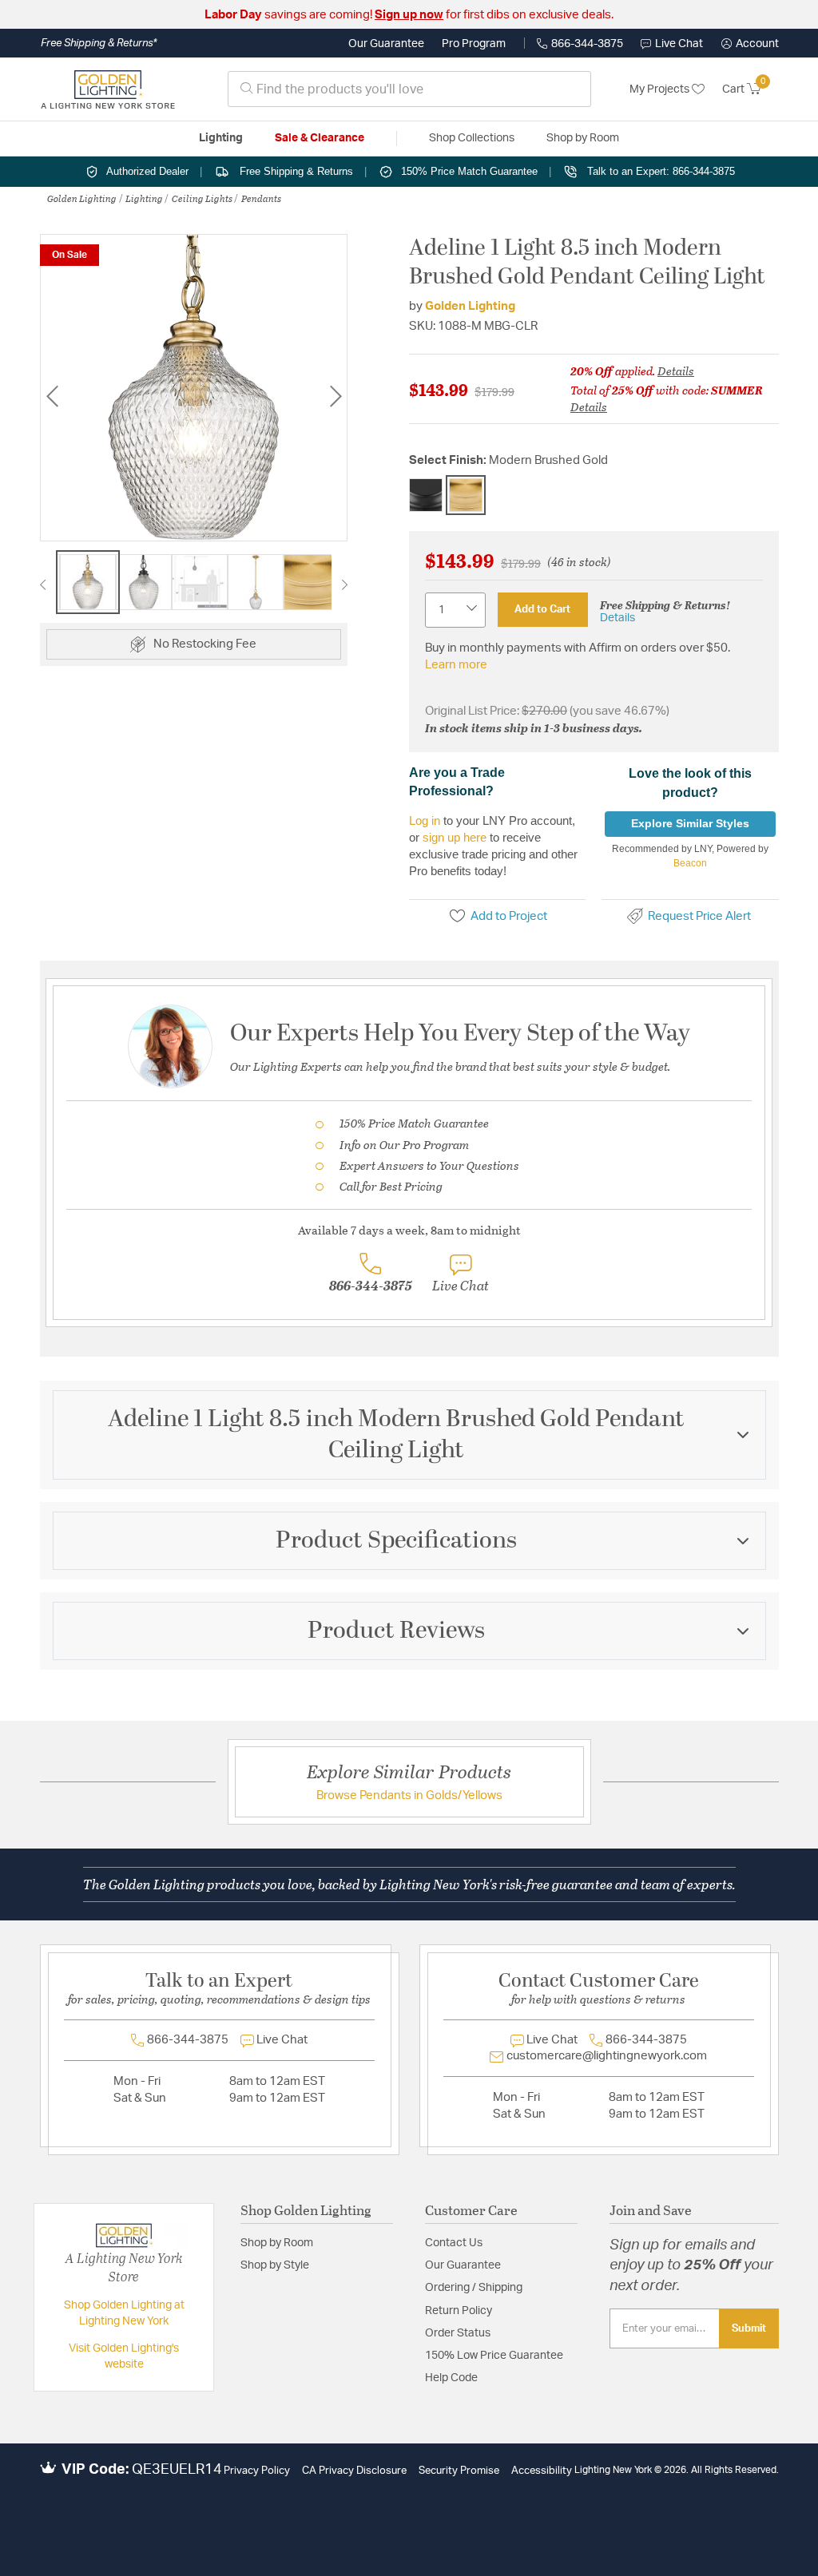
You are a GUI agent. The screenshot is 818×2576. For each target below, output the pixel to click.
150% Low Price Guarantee (494, 2356)
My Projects (661, 89)
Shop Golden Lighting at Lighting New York (124, 2313)
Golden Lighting (82, 198)
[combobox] (409, 89)
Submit (749, 2328)
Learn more (456, 665)
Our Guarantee (386, 44)
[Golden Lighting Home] (108, 89)
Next (336, 396)
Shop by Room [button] (583, 138)
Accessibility (542, 2471)
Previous (52, 396)
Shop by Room (277, 2243)
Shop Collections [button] (472, 138)
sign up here (455, 837)
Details (676, 371)
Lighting (144, 198)
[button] (750, 44)
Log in (425, 820)
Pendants (261, 198)
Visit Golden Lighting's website (124, 2356)
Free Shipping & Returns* (99, 43)
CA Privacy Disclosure (354, 2471)
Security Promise (459, 2471)
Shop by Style (275, 2265)
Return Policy (459, 2311)
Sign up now (409, 15)
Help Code (451, 2378)
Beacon (690, 863)
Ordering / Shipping (474, 2288)
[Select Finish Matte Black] (426, 495)
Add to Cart (542, 609)
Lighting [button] (221, 138)
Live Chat (679, 44)
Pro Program (474, 44)
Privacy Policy (257, 2471)
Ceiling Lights (202, 198)
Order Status (458, 2333)
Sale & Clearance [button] (320, 138)
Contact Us (454, 2243)
